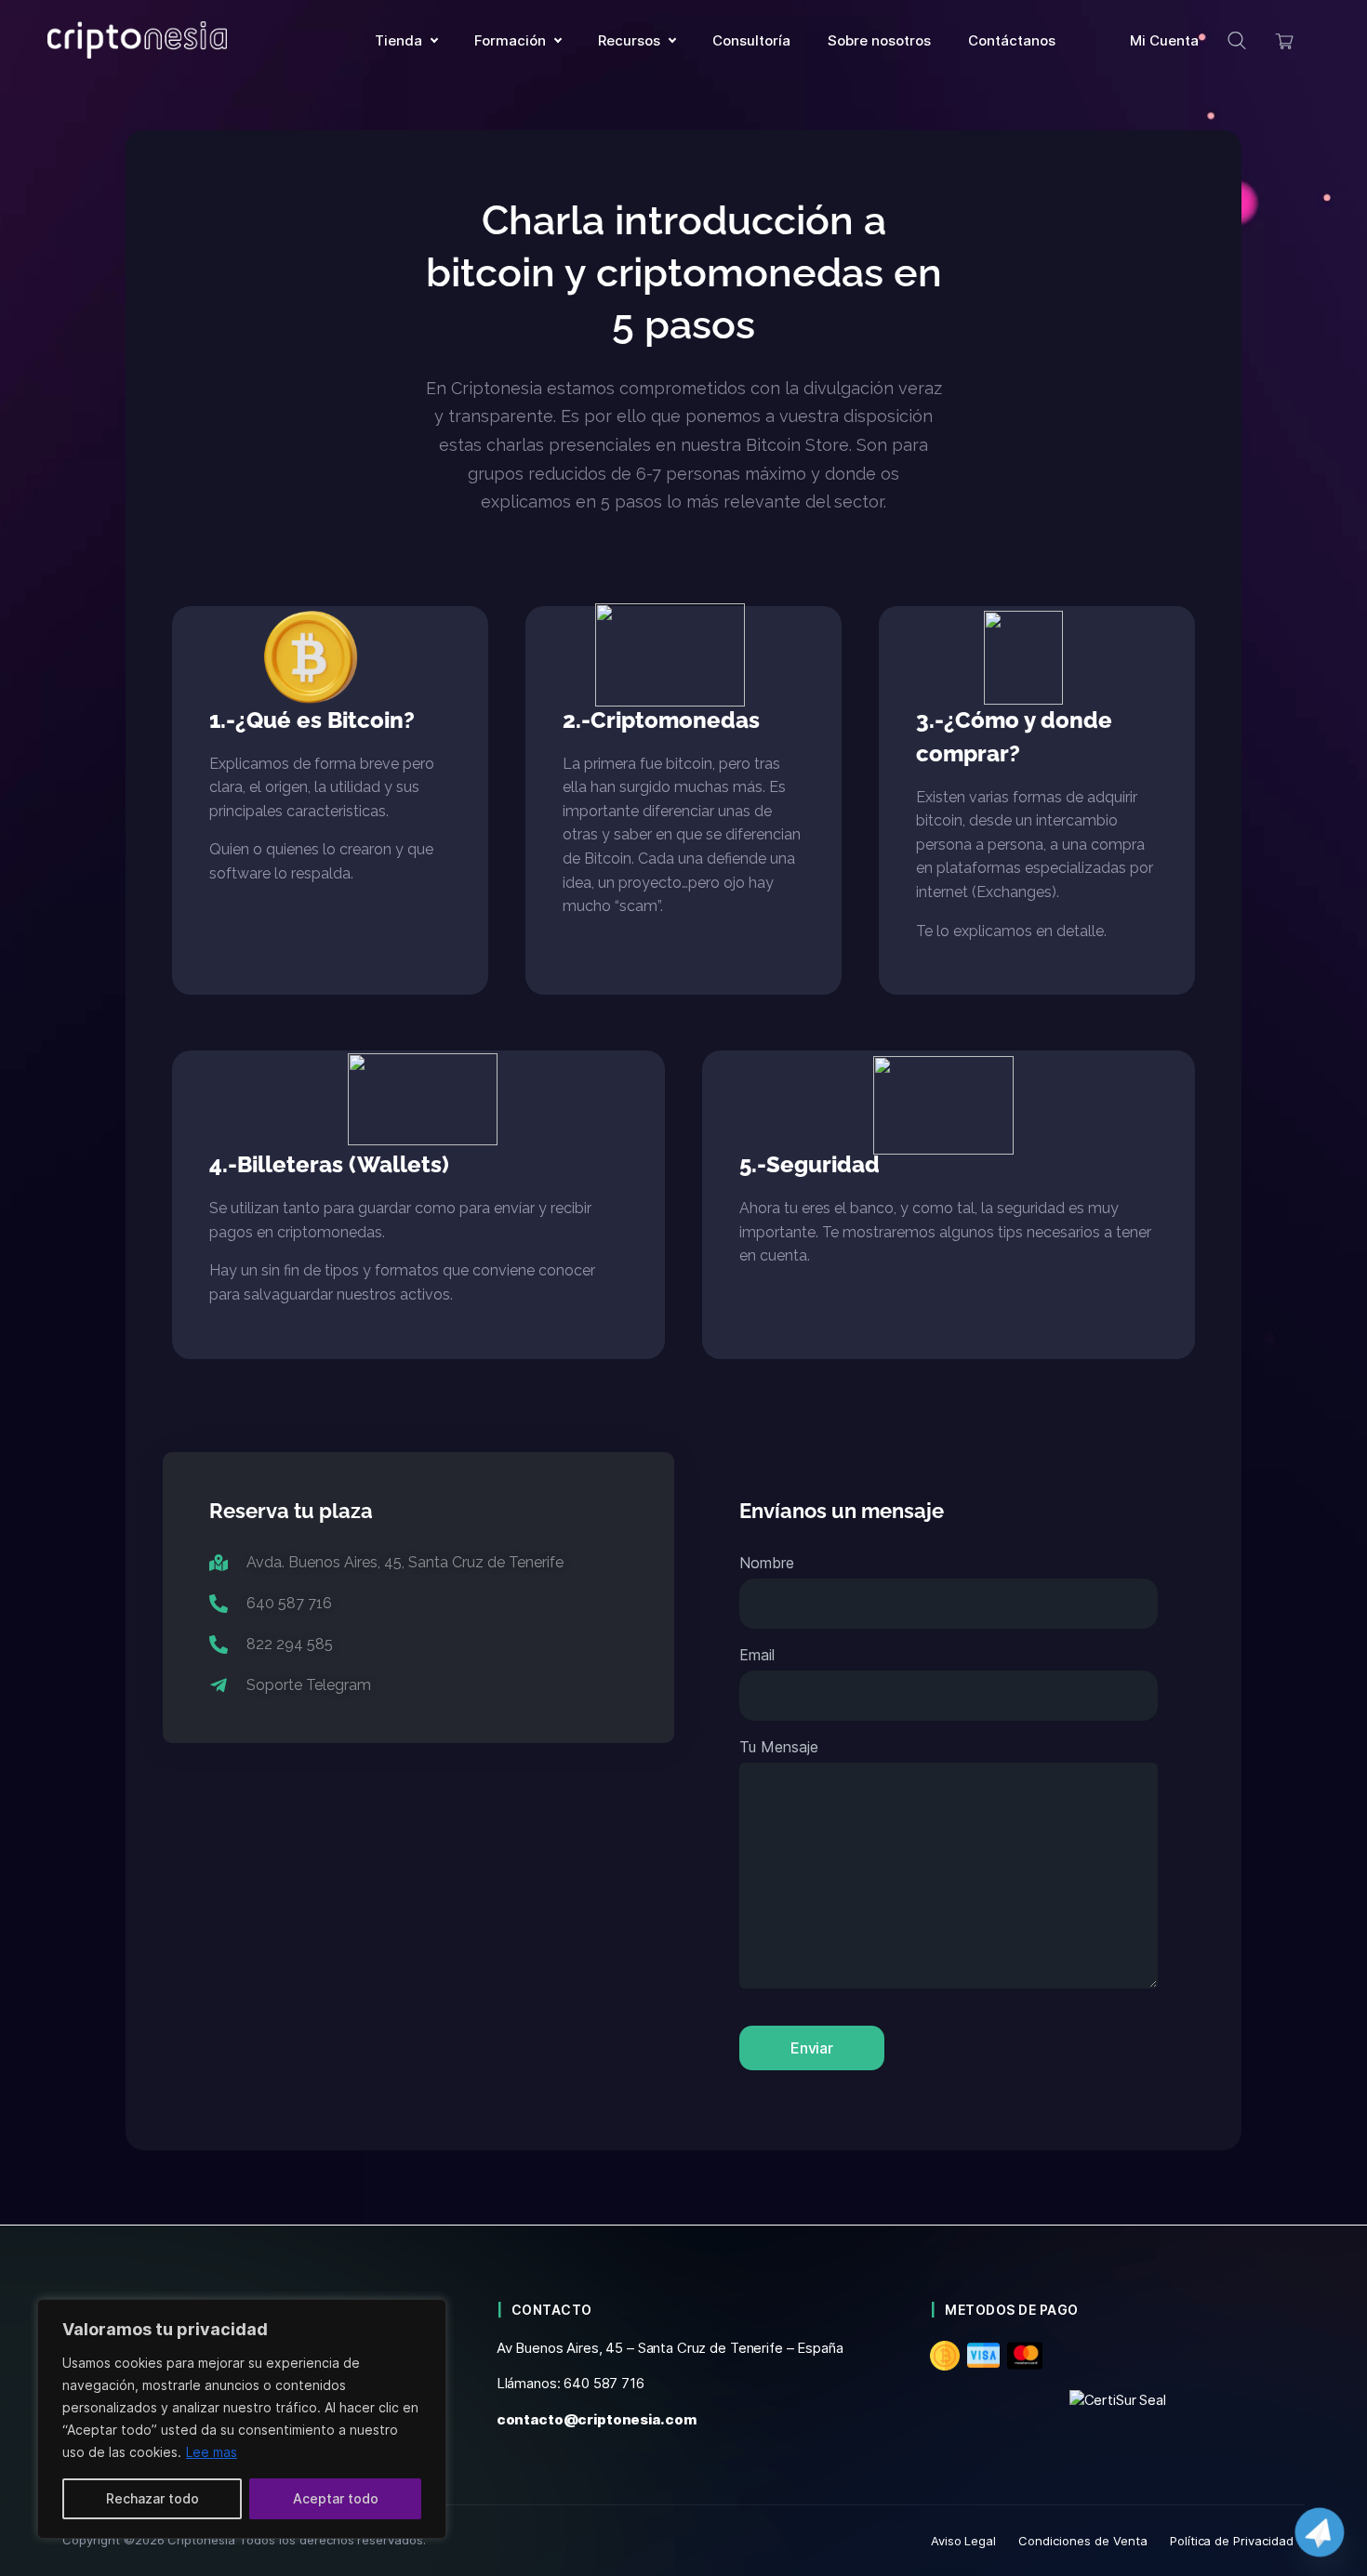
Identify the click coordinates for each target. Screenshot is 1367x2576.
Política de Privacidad (1232, 2541)
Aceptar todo (336, 2498)
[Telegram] (1320, 2532)
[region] (242, 2419)
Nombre (767, 1563)
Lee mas (212, 2452)
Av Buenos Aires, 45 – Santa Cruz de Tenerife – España (670, 2348)
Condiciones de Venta (1082, 2541)
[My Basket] (1285, 40)
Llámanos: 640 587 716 (571, 2383)
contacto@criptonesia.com (597, 2419)
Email (757, 1655)
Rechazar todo (153, 2498)
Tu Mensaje (779, 1747)
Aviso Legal (964, 2541)
